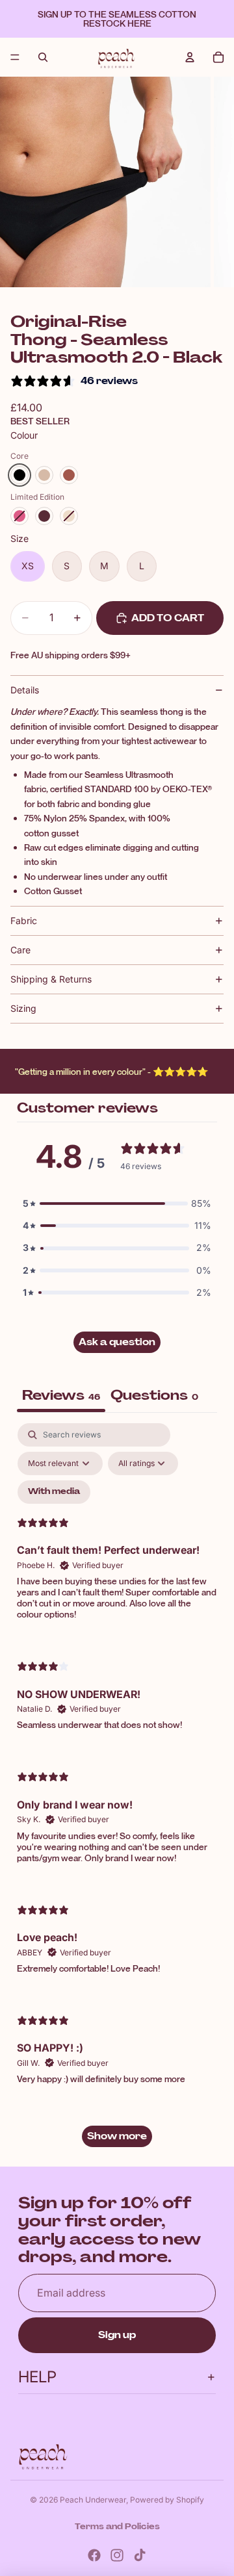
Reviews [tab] (61, 1395)
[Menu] (15, 57)
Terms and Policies (117, 2527)
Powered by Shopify (167, 2500)
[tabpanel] (117, 1791)
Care (20, 950)
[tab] (154, 1397)
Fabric (24, 921)
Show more (117, 2136)
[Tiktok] (140, 2555)
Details (25, 690)
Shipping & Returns (51, 979)
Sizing (23, 1008)
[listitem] (19, 475)
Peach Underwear (93, 2500)
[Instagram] (117, 2555)
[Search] (43, 57)
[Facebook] (94, 2555)
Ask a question (117, 1342)
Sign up (117, 2335)
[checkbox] (54, 1492)
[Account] (190, 57)
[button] (117, 1204)
